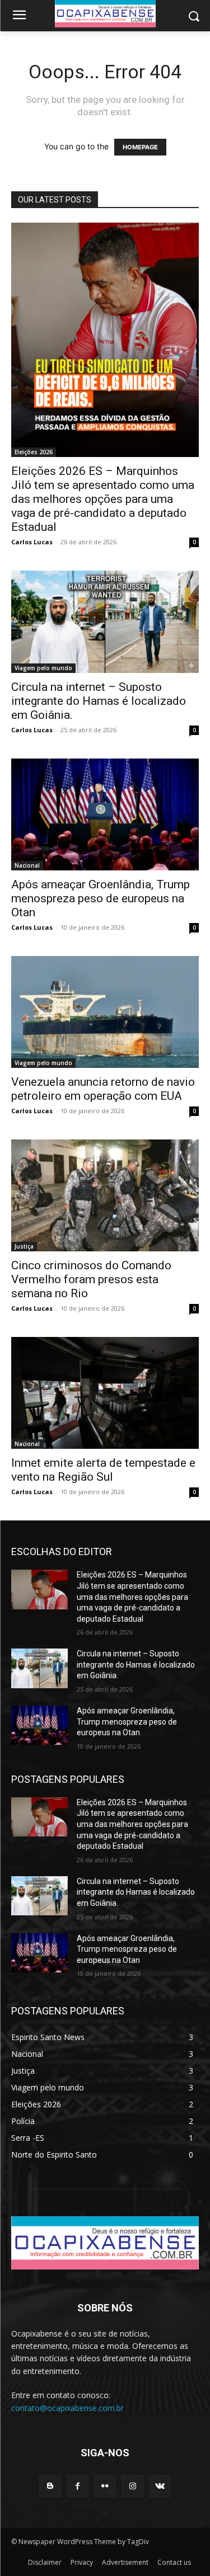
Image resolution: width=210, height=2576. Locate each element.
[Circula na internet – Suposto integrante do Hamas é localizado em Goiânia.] (105, 622)
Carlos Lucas (32, 542)
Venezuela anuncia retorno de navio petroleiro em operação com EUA (103, 1089)
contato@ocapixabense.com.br (67, 2408)
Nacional (27, 865)
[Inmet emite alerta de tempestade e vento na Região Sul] (105, 1393)
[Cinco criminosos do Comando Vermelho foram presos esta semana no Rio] (105, 1195)
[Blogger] (50, 2486)
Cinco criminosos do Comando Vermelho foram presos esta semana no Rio (91, 1279)
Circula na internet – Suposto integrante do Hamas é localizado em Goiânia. (99, 701)
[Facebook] (78, 2486)
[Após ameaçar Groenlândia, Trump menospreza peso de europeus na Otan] (105, 814)
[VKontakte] (160, 2486)
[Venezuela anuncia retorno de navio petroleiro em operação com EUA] (105, 1012)
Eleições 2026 (34, 452)
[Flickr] (105, 2486)
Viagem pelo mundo (43, 668)
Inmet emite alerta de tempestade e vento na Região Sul (103, 1470)
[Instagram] (132, 2486)
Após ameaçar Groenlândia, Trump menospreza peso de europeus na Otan (101, 898)
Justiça (24, 1246)
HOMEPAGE (140, 147)
